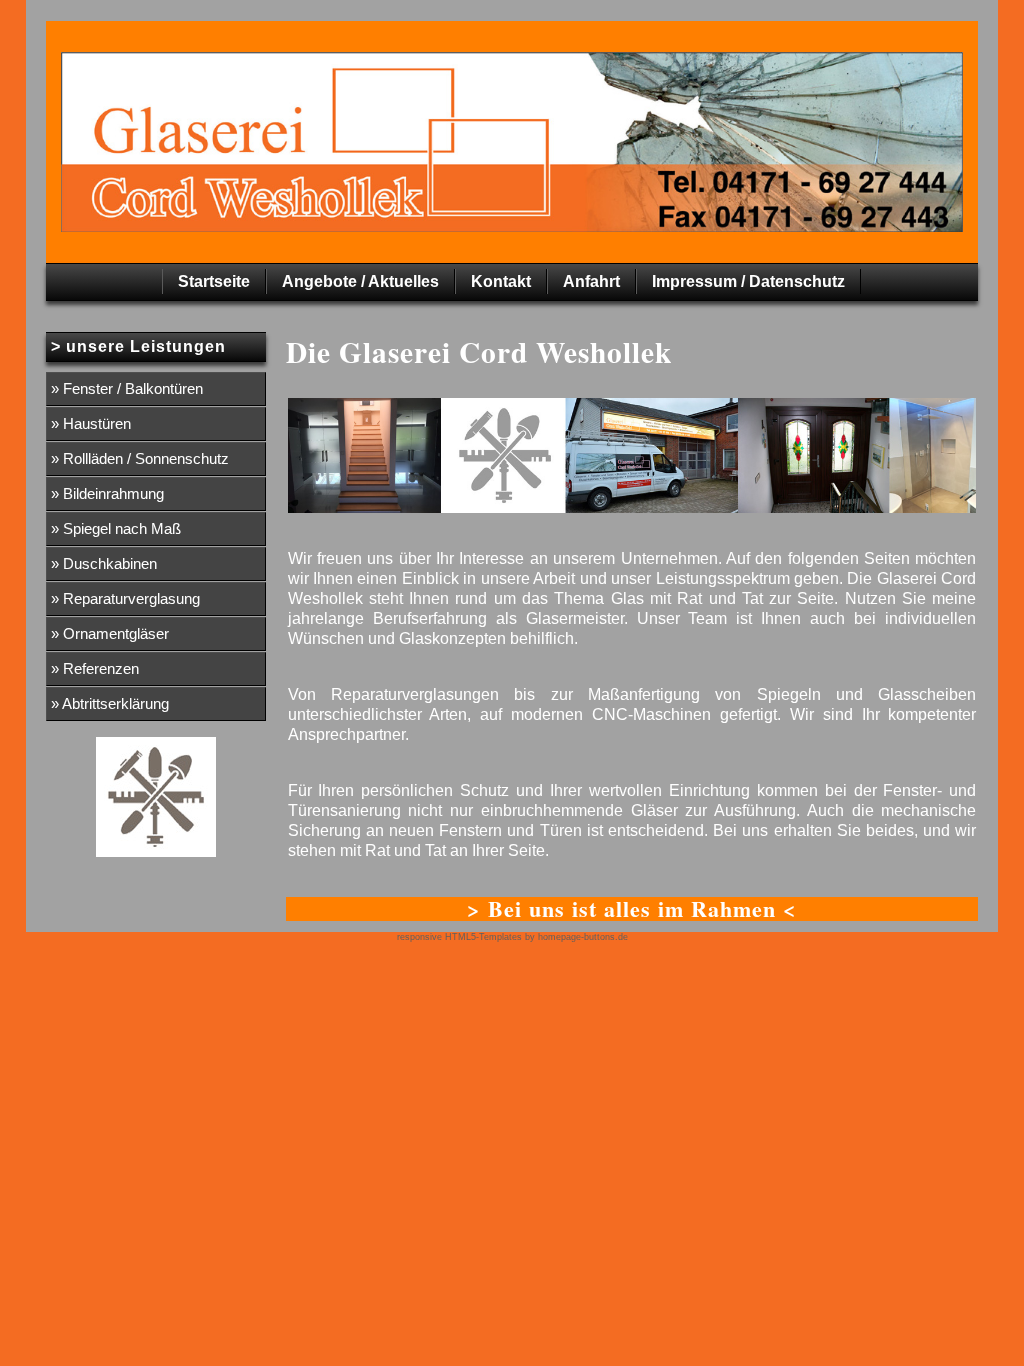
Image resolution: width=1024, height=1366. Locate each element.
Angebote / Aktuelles (360, 281)
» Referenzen (95, 668)
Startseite (214, 281)
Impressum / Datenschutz (748, 281)
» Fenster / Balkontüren (127, 388)
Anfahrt (591, 281)
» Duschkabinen (104, 563)
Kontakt (501, 281)
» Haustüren (91, 423)
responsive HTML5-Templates (459, 937)
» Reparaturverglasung (125, 598)
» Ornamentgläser (110, 633)
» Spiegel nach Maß (116, 528)
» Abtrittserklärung (110, 703)
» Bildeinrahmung (107, 493)
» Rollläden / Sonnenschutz (140, 458)
